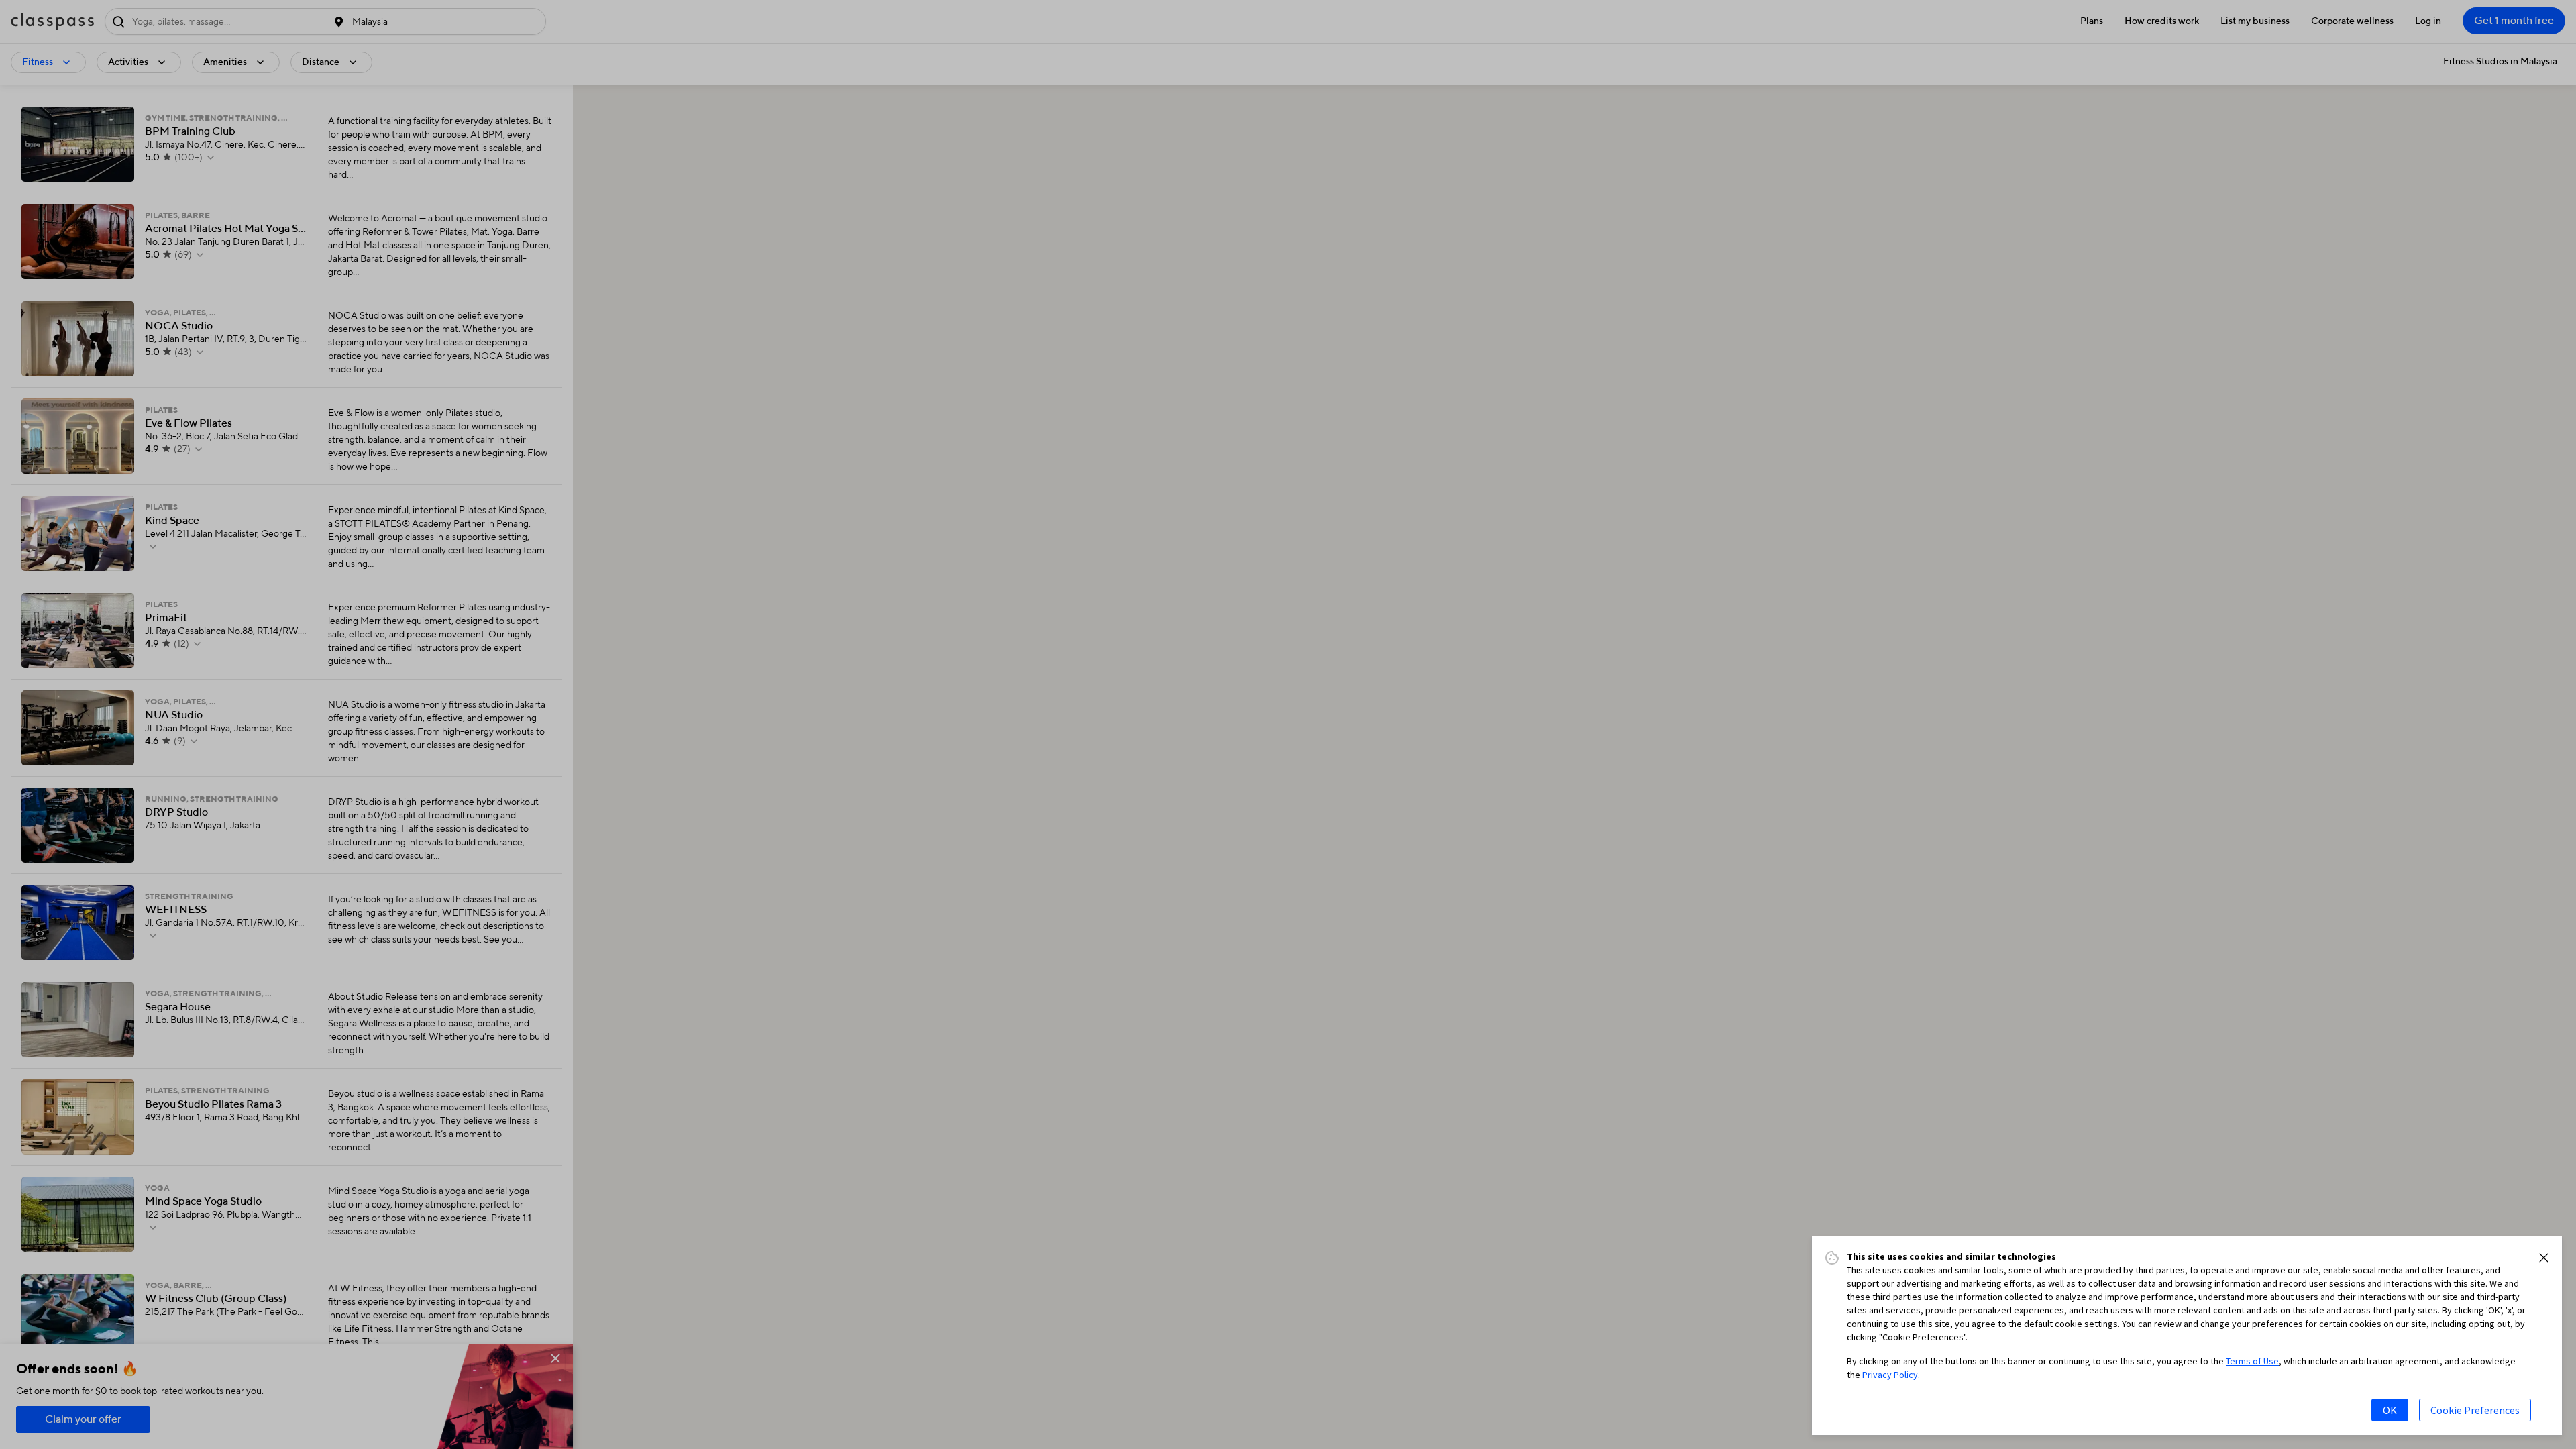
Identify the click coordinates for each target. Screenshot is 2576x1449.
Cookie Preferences (2475, 1410)
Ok (2390, 1410)
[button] (2544, 1258)
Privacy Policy (1890, 1375)
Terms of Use (2252, 1361)
